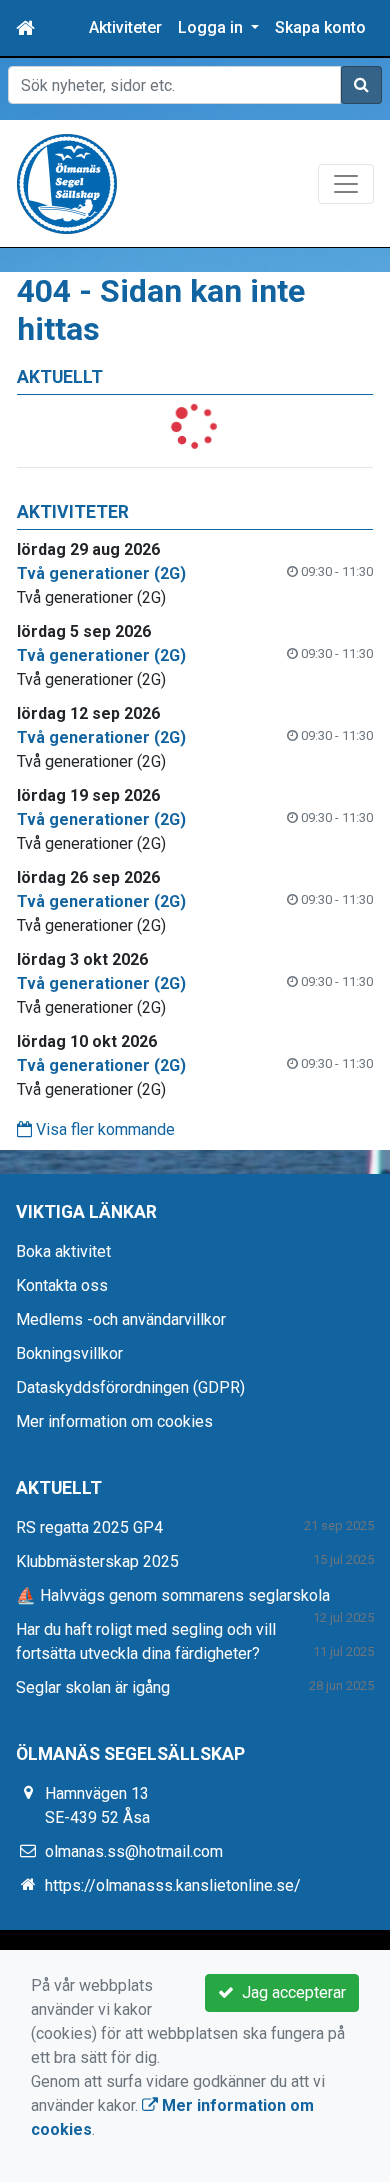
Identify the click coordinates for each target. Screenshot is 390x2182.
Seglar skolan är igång (93, 1687)
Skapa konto (320, 27)
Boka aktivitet (63, 1251)
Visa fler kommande (103, 1129)
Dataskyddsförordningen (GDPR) (130, 1387)
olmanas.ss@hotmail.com (134, 1851)
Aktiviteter (125, 27)
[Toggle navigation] (346, 184)
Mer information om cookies (114, 1421)
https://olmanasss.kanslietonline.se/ (173, 1885)
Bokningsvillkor (69, 1353)
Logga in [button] (212, 27)
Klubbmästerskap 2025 (97, 1561)
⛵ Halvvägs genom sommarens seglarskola (173, 1595)
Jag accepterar (290, 1992)
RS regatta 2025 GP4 (89, 1527)
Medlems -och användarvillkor (121, 1319)
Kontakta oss (62, 1285)
